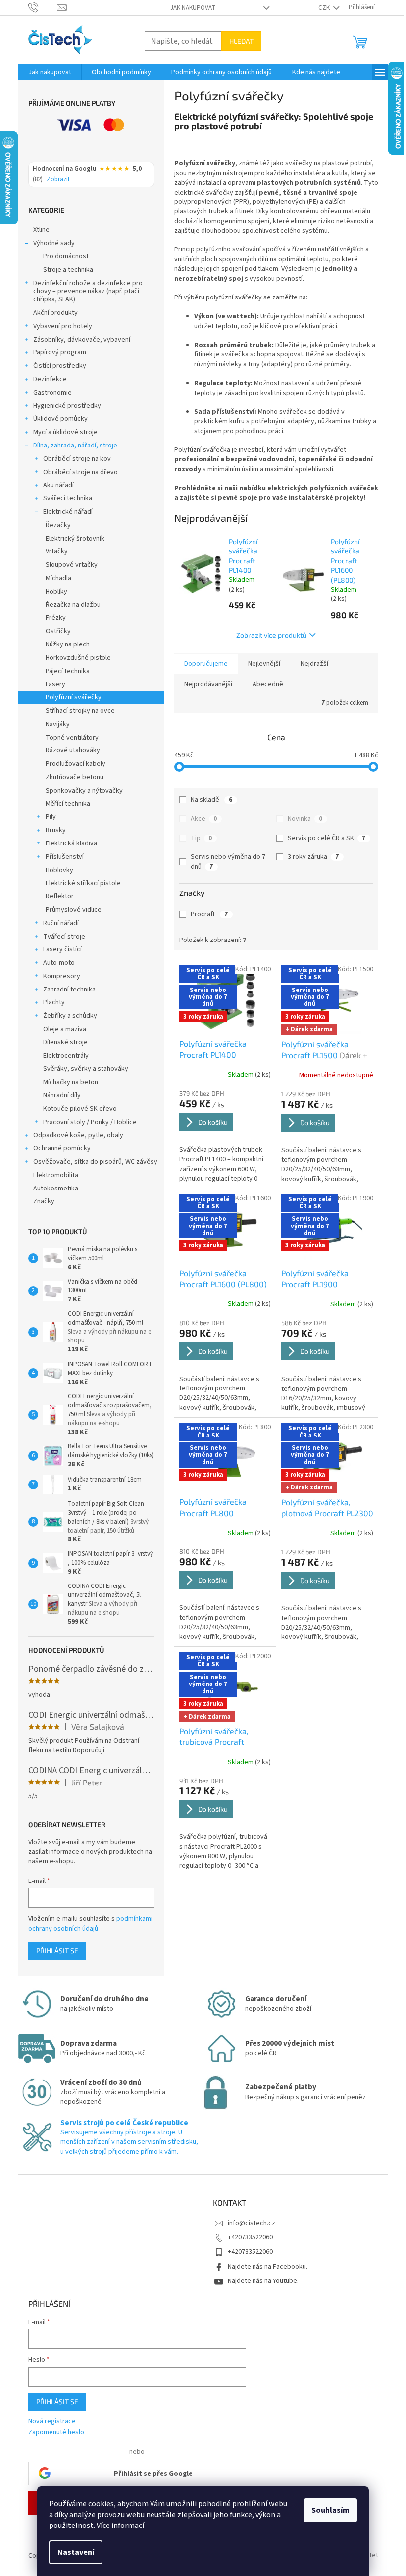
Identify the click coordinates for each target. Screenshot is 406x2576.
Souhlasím (330, 2510)
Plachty (54, 1002)
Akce (204, 819)
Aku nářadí (58, 485)
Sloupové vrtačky (72, 565)
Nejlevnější (264, 664)
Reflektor (60, 896)
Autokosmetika (56, 1189)
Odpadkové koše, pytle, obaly (78, 1135)
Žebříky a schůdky (70, 1016)
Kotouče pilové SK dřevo (80, 1109)
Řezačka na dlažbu (73, 605)
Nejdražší (314, 664)
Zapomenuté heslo (56, 2433)
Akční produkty (55, 313)
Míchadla (58, 578)
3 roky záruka (313, 857)
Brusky (56, 830)
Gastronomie (52, 393)
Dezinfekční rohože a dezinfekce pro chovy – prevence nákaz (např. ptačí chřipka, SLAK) (88, 292)
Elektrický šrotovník (75, 539)
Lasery (55, 684)
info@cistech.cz (252, 2223)
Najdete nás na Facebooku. (268, 2267)
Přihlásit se (57, 1951)
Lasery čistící (62, 949)
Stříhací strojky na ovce (80, 711)
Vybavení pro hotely (63, 326)
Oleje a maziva (65, 1029)
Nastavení (76, 2552)
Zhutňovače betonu (75, 777)
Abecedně (268, 684)
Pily (51, 817)
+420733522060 (250, 2237)
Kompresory (62, 976)
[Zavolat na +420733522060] (43, 7)
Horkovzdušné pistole (78, 658)
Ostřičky (58, 631)
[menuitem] (50, 72)
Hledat (241, 41)
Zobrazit (58, 180)
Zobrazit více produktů (271, 635)
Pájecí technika (68, 671)
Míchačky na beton (71, 1082)
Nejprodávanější (208, 684)
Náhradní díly (62, 1095)
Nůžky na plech (68, 644)
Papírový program (60, 352)
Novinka (305, 819)
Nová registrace (52, 2421)
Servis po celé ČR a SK (327, 838)
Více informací (120, 2526)
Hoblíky (56, 592)
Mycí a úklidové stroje (65, 432)
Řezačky (58, 525)
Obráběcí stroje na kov (77, 459)
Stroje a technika (68, 270)
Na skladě (211, 800)
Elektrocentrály (66, 1056)
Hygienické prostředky (67, 406)
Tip (201, 838)
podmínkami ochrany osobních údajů (90, 1924)
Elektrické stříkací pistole (83, 883)
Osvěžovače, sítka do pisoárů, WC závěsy (95, 1162)
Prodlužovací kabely (76, 764)
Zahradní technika (69, 990)
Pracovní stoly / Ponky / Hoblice (90, 1122)
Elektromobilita (56, 1175)
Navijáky (58, 724)
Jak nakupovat (193, 8)
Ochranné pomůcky (62, 1148)
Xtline (41, 230)
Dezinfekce (50, 379)
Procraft (209, 914)
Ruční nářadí (61, 923)
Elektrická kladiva (71, 843)
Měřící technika (68, 804)
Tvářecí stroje (64, 937)
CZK (325, 8)
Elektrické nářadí (68, 512)
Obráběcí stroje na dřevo (80, 472)
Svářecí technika (68, 498)
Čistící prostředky (60, 366)
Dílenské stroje (65, 1042)
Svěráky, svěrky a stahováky (86, 1069)
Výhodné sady (54, 243)
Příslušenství (65, 857)
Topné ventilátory (72, 738)
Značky (44, 1201)
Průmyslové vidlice (74, 910)
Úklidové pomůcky (60, 419)
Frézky (56, 618)
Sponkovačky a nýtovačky (84, 791)
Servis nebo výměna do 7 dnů (228, 862)
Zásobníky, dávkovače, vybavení (82, 340)
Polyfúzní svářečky (74, 697)
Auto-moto (59, 963)
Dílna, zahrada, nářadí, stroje (75, 446)
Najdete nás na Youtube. (263, 2281)
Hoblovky (59, 870)
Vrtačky (57, 551)
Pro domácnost (66, 256)
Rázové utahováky (73, 750)
